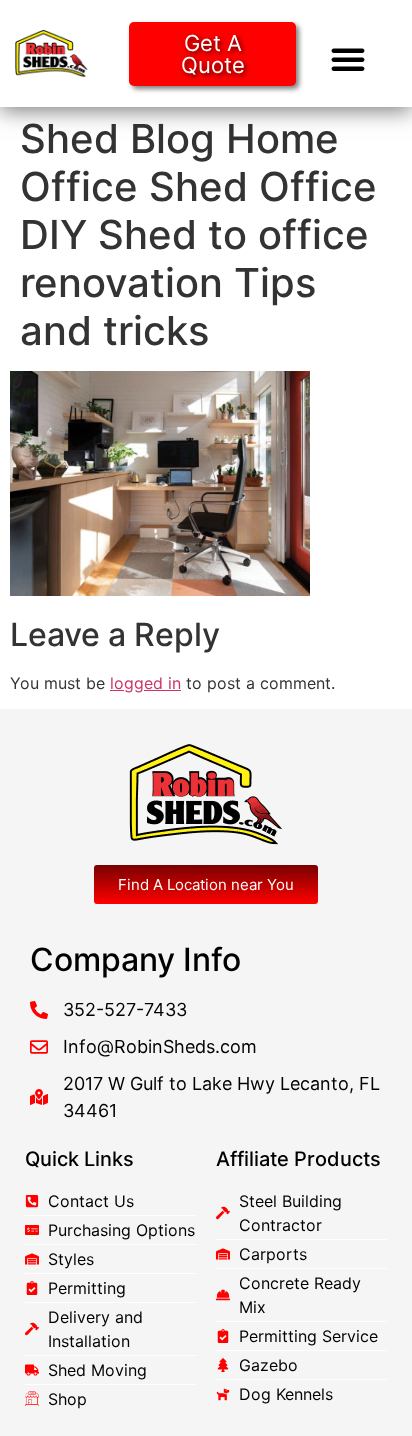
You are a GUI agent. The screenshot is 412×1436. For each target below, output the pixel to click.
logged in (145, 683)
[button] (348, 59)
